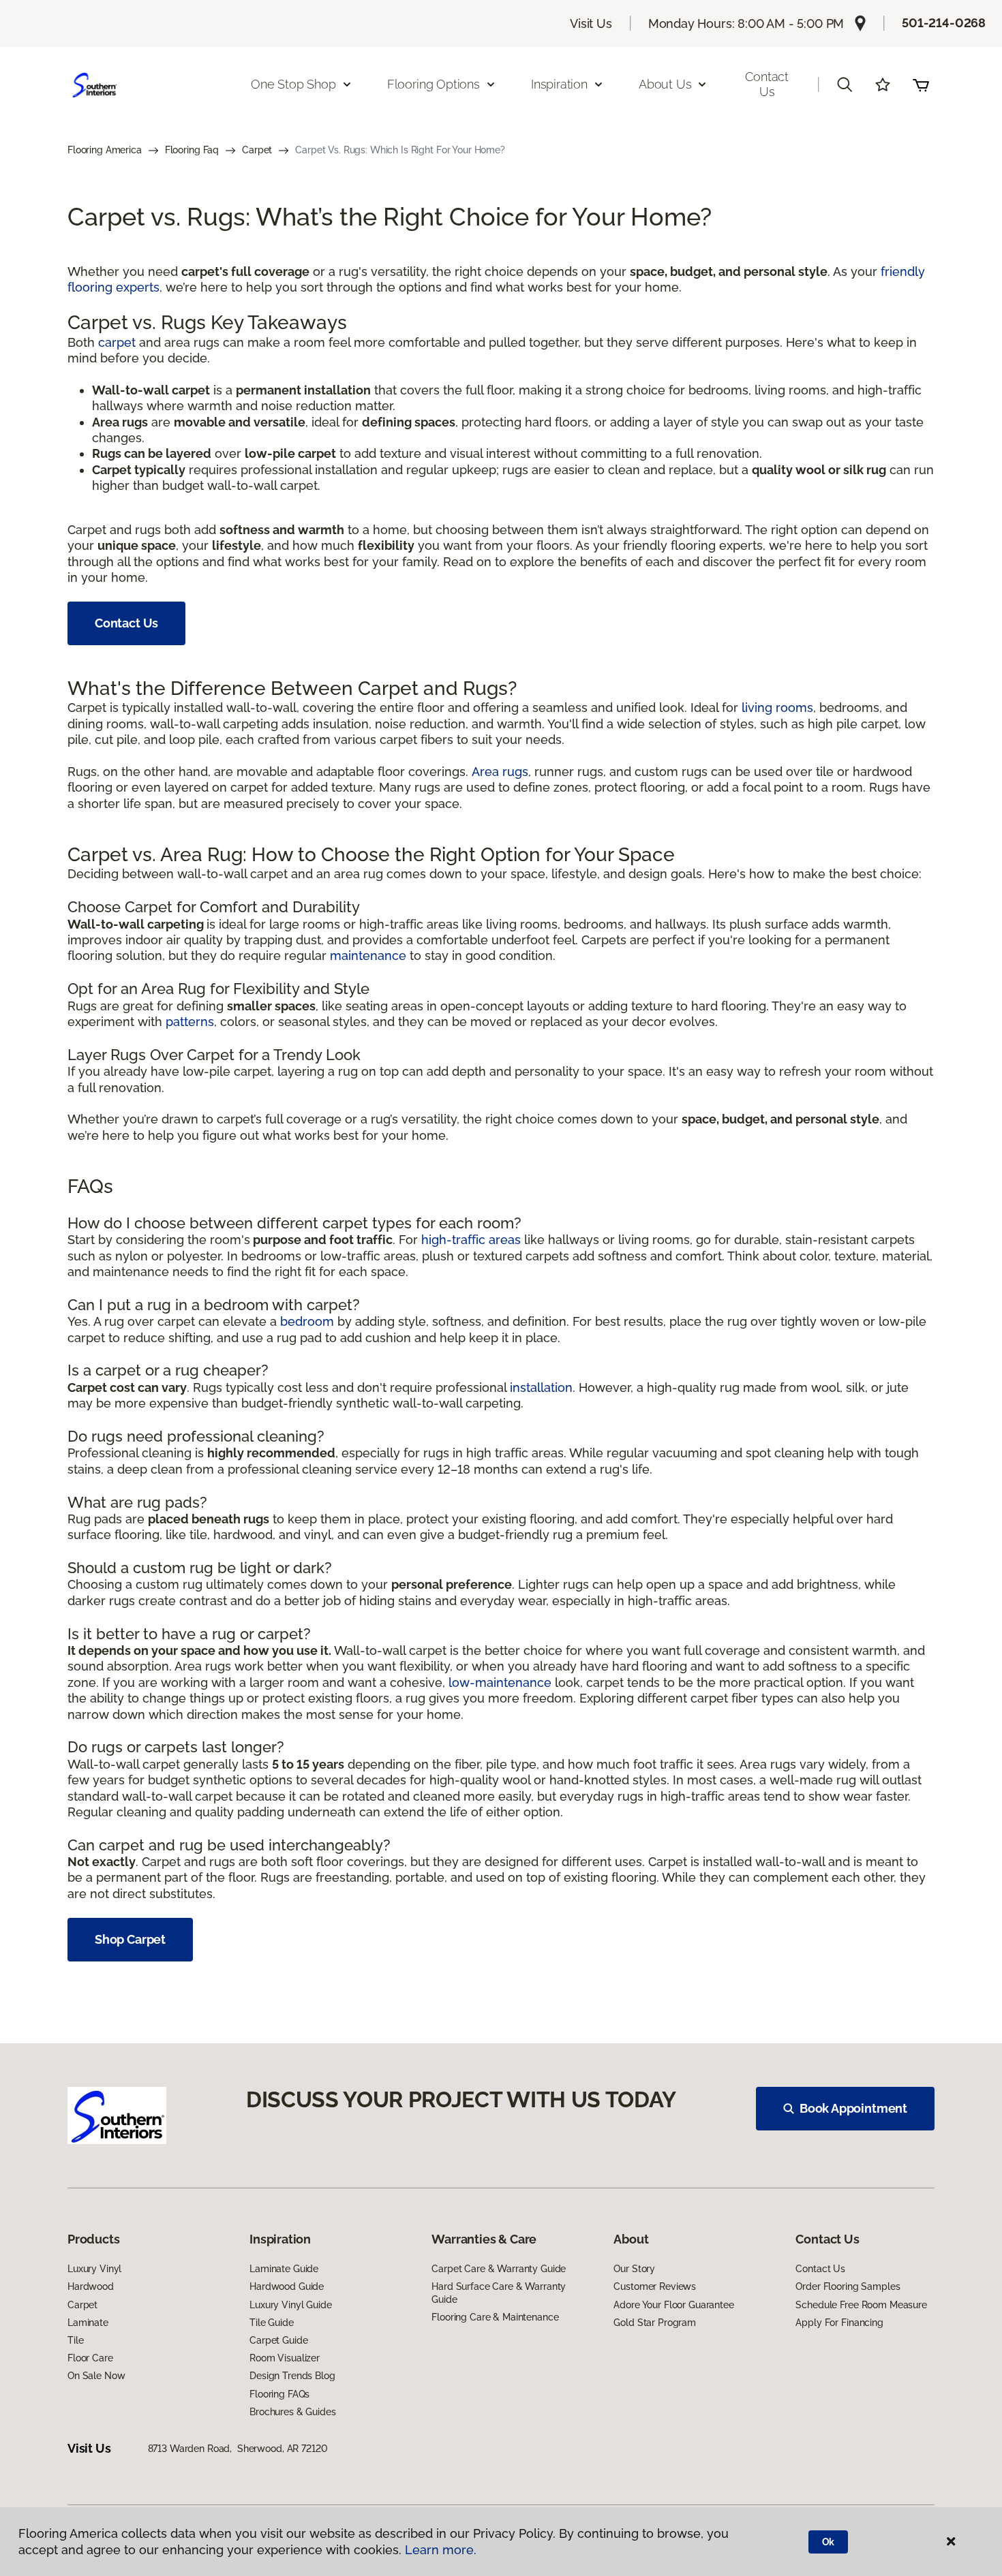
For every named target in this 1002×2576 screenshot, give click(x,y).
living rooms (777, 708)
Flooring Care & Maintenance (495, 2317)
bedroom (307, 1321)
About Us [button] (665, 84)
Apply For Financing (839, 2323)
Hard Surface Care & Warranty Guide (499, 2293)
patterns (190, 1022)
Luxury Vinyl (94, 2269)
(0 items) (921, 84)
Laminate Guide (284, 2269)
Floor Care (90, 2358)
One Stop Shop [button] (293, 84)
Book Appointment (853, 2108)
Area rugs (500, 772)
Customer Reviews (655, 2286)
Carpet (257, 150)
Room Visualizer (285, 2358)
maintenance (368, 956)
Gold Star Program (655, 2323)
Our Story (634, 2269)
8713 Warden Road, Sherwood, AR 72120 (238, 2449)
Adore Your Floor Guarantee (673, 2305)
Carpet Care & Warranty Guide (499, 2269)
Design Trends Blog (292, 2376)
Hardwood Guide (287, 2286)
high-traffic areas (471, 1240)
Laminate (88, 2323)
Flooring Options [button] (434, 84)
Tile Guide (272, 2323)
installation (541, 1387)
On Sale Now (96, 2376)
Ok (829, 2542)
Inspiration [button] (559, 84)
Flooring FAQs (279, 2394)
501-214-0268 (944, 23)
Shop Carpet (130, 1939)
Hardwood (91, 2286)
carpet (117, 342)
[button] (845, 84)
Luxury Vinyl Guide (290, 2305)
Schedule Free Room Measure (861, 2305)
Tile (75, 2340)
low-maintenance (500, 1682)
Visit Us (591, 24)
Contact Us (767, 84)
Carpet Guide (278, 2340)
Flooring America (105, 150)
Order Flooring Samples (848, 2286)
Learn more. (441, 2550)
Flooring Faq (192, 150)
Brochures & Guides (292, 2412)
